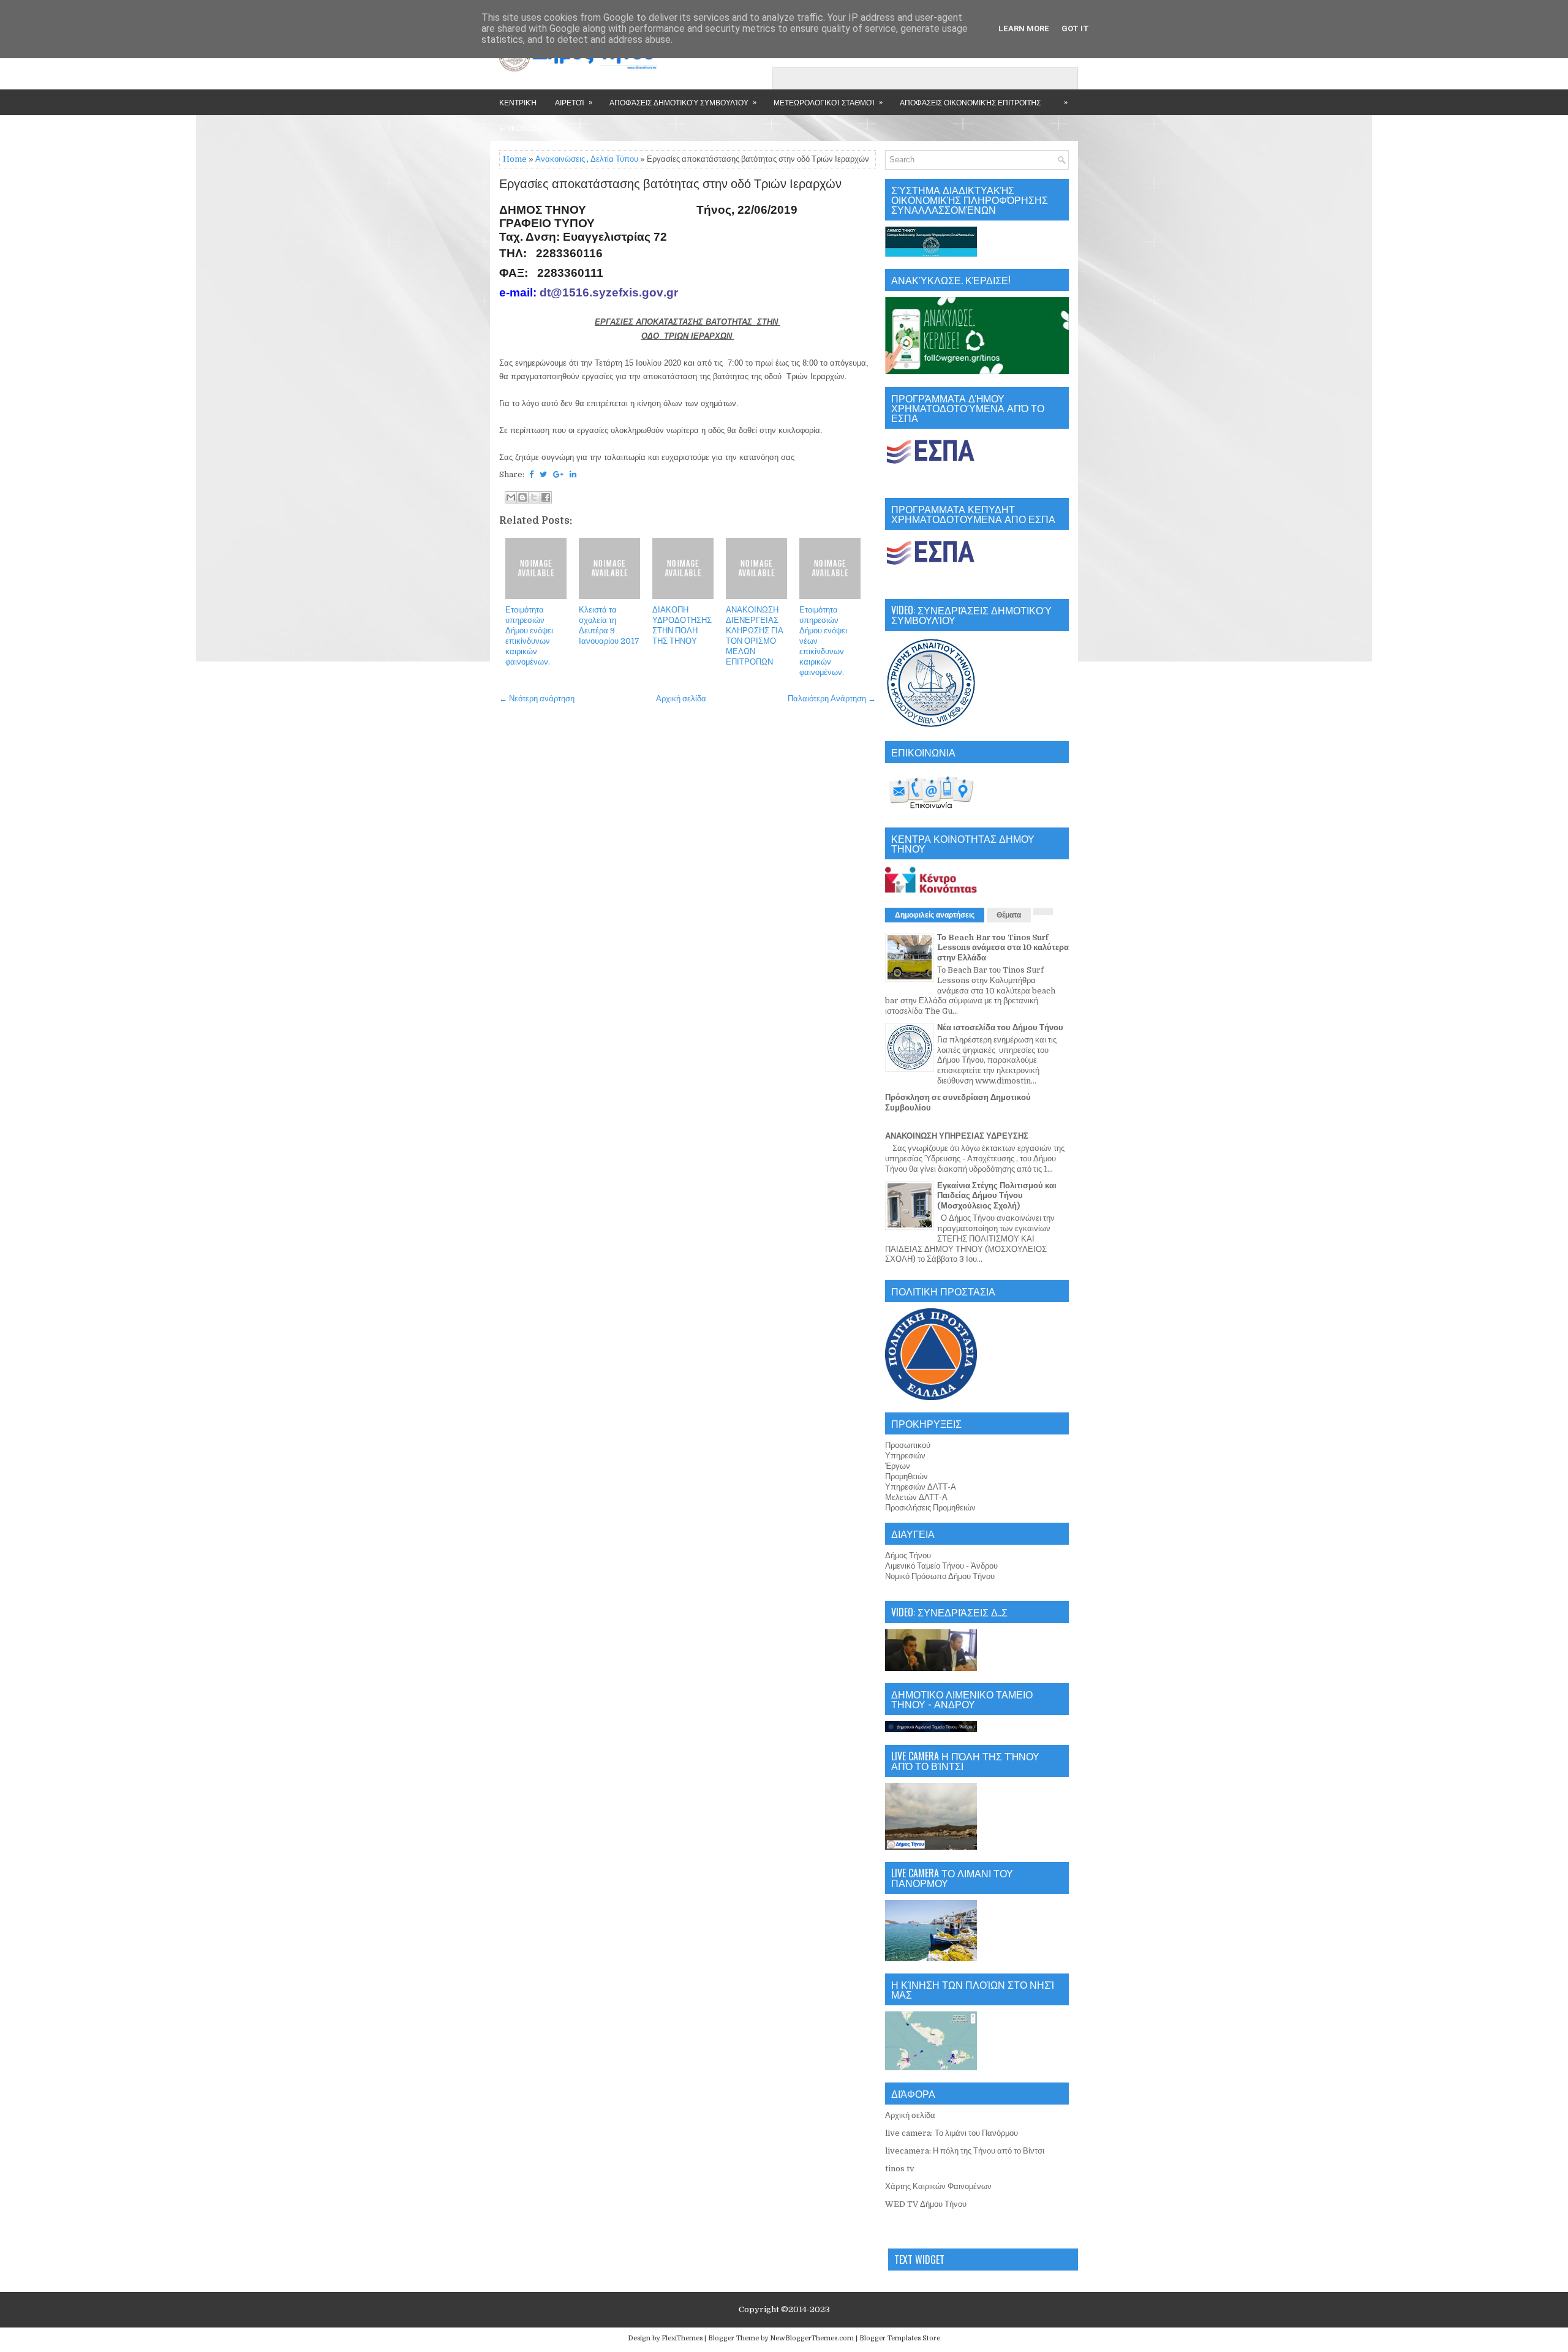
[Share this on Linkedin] (573, 474)
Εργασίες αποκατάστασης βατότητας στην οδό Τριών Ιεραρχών (670, 184)
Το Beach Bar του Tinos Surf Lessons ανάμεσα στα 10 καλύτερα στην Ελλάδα (1003, 948)
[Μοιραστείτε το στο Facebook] (546, 497)
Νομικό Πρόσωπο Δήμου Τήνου (940, 1576)
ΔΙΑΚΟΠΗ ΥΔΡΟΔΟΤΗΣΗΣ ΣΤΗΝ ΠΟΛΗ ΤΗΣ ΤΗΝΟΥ (682, 625)
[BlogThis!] (522, 497)
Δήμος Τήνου (908, 1555)
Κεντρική (518, 102)
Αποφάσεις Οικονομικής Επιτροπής (970, 102)
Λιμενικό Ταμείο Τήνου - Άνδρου (941, 1566)
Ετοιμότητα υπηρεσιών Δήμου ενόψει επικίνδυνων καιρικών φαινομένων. (529, 635)
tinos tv (900, 2169)
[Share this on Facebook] (531, 474)
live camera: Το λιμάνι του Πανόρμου (952, 2133)
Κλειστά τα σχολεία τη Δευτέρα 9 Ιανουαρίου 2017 (609, 625)
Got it (1075, 28)
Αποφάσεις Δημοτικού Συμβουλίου (683, 102)
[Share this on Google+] (558, 474)
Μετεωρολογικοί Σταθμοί (828, 102)
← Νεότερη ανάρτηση (537, 699)
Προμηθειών (907, 1476)
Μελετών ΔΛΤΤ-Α (916, 1497)
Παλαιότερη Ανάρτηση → (832, 699)
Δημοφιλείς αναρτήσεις (935, 915)
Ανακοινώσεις (560, 159)
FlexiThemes (682, 2338)
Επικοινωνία (524, 128)
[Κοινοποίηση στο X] (534, 497)
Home (515, 159)
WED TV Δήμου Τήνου (926, 2204)
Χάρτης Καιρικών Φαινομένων (938, 2186)
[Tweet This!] (543, 474)
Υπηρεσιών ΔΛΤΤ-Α (921, 1487)
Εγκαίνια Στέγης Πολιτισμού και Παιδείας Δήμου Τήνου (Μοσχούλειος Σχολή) (997, 1196)
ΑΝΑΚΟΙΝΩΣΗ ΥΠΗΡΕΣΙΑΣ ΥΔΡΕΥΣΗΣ (957, 1136)
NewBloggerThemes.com (812, 2338)
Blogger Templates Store (900, 2338)
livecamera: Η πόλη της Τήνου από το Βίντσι (965, 2151)
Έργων (898, 1466)
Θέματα (1009, 915)
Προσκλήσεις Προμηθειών (930, 1508)
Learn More (1024, 28)
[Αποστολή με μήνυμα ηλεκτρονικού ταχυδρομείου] (511, 497)
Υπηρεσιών (905, 1456)
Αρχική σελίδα (681, 699)
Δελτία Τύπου (614, 159)
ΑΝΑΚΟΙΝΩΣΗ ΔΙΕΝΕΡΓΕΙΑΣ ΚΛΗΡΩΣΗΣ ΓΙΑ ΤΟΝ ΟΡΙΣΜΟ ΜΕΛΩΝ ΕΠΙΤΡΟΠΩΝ (755, 635)
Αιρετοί (574, 102)
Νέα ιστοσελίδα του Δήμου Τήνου (1000, 1027)
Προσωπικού (908, 1445)
